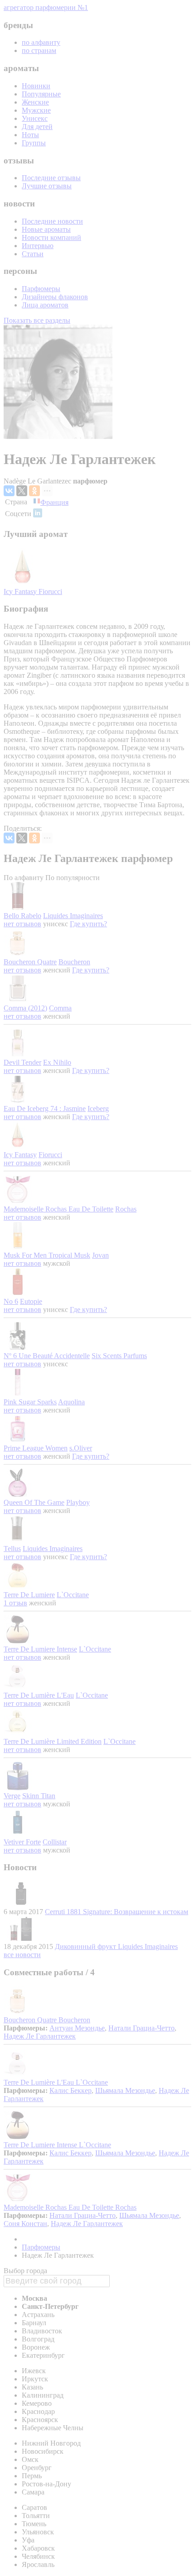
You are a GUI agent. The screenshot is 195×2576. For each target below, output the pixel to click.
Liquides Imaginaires (73, 916)
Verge (12, 1796)
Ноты (30, 135)
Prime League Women (36, 1448)
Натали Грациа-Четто (141, 2028)
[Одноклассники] (34, 491)
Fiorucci (50, 591)
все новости (22, 1955)
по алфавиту (41, 42)
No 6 (11, 1301)
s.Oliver (81, 1448)
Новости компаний (51, 237)
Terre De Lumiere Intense (40, 1649)
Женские (35, 102)
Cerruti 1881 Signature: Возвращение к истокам (117, 1912)
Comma (60, 1008)
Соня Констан (25, 2224)
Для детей (37, 127)
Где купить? (88, 924)
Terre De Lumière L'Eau (39, 1695)
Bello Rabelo (22, 916)
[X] (22, 491)
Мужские (36, 110)
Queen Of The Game (34, 1502)
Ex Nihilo (57, 1062)
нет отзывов (22, 924)
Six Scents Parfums (119, 1356)
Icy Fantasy (21, 591)
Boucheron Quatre (30, 962)
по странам (39, 50)
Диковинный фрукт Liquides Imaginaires (116, 1946)
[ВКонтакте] (9, 491)
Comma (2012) (25, 1008)
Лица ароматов (45, 305)
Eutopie (31, 1301)
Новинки (36, 86)
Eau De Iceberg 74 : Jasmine (45, 1108)
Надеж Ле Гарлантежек (40, 2036)
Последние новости (52, 221)
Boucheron (74, 962)
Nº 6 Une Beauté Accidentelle (47, 1356)
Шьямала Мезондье (125, 2090)
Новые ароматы (46, 229)
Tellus (12, 1549)
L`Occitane (73, 1595)
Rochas (126, 1209)
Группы (34, 143)
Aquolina (71, 1402)
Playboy (78, 1502)
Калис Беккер (71, 2090)
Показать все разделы (37, 320)
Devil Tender (22, 1062)
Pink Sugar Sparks (30, 1402)
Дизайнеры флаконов (55, 297)
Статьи (33, 254)
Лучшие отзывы (47, 186)
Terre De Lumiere (29, 1595)
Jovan (100, 1255)
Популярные (41, 94)
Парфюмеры (41, 289)
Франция (54, 502)
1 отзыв (15, 1603)
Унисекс (35, 118)
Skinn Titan (39, 1796)
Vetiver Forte (22, 1842)
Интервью (38, 246)
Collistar (55, 1842)
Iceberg (98, 1108)
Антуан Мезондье (77, 2028)
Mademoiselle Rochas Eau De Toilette (58, 1209)
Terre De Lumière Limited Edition (53, 1741)
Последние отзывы (51, 178)
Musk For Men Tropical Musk (47, 1255)
